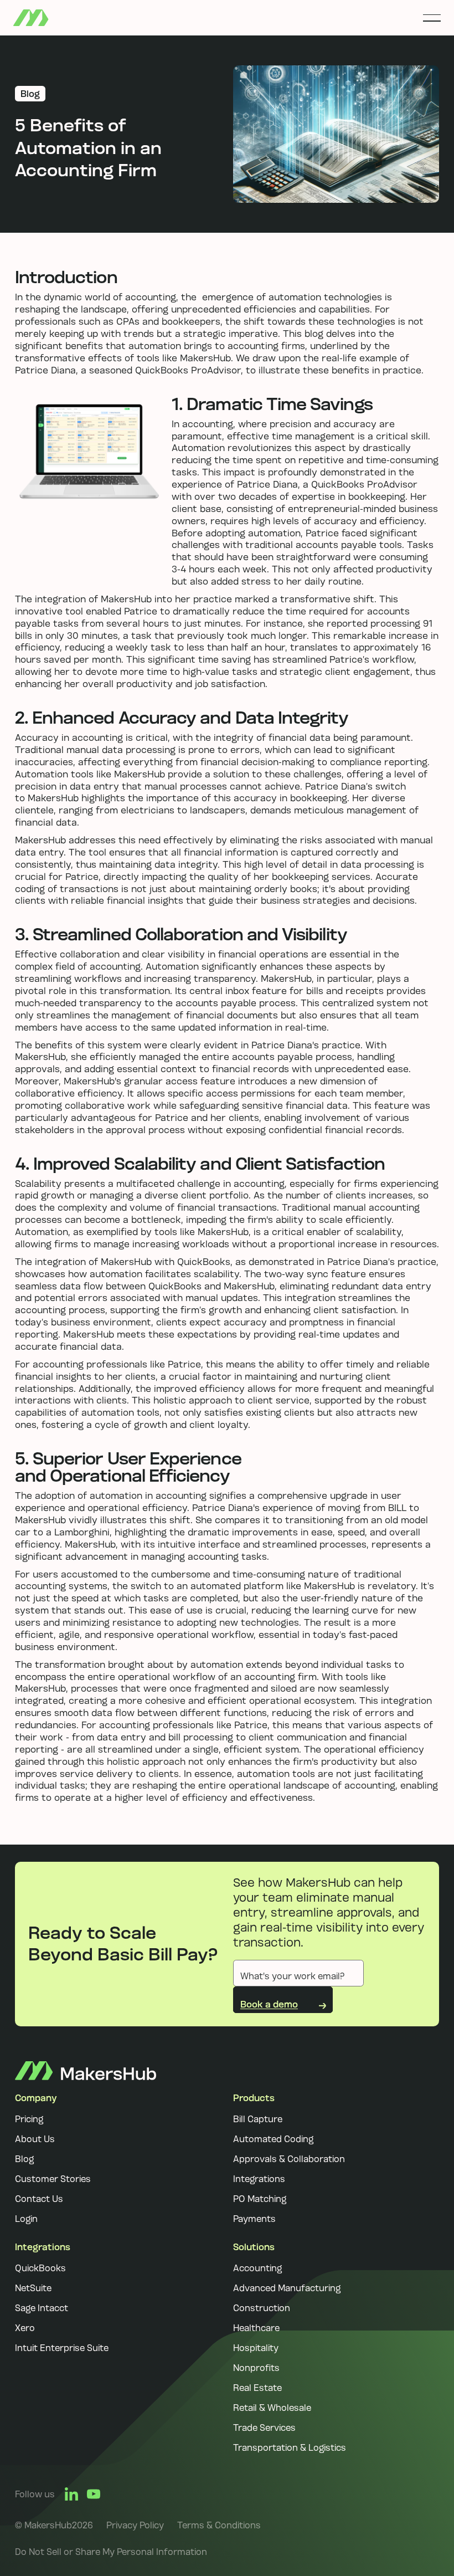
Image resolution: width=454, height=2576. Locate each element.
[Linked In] (71, 2494)
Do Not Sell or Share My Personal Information (111, 2552)
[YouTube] (94, 2494)
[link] (135, 2525)
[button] (432, 18)
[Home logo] (86, 2070)
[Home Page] (31, 18)
